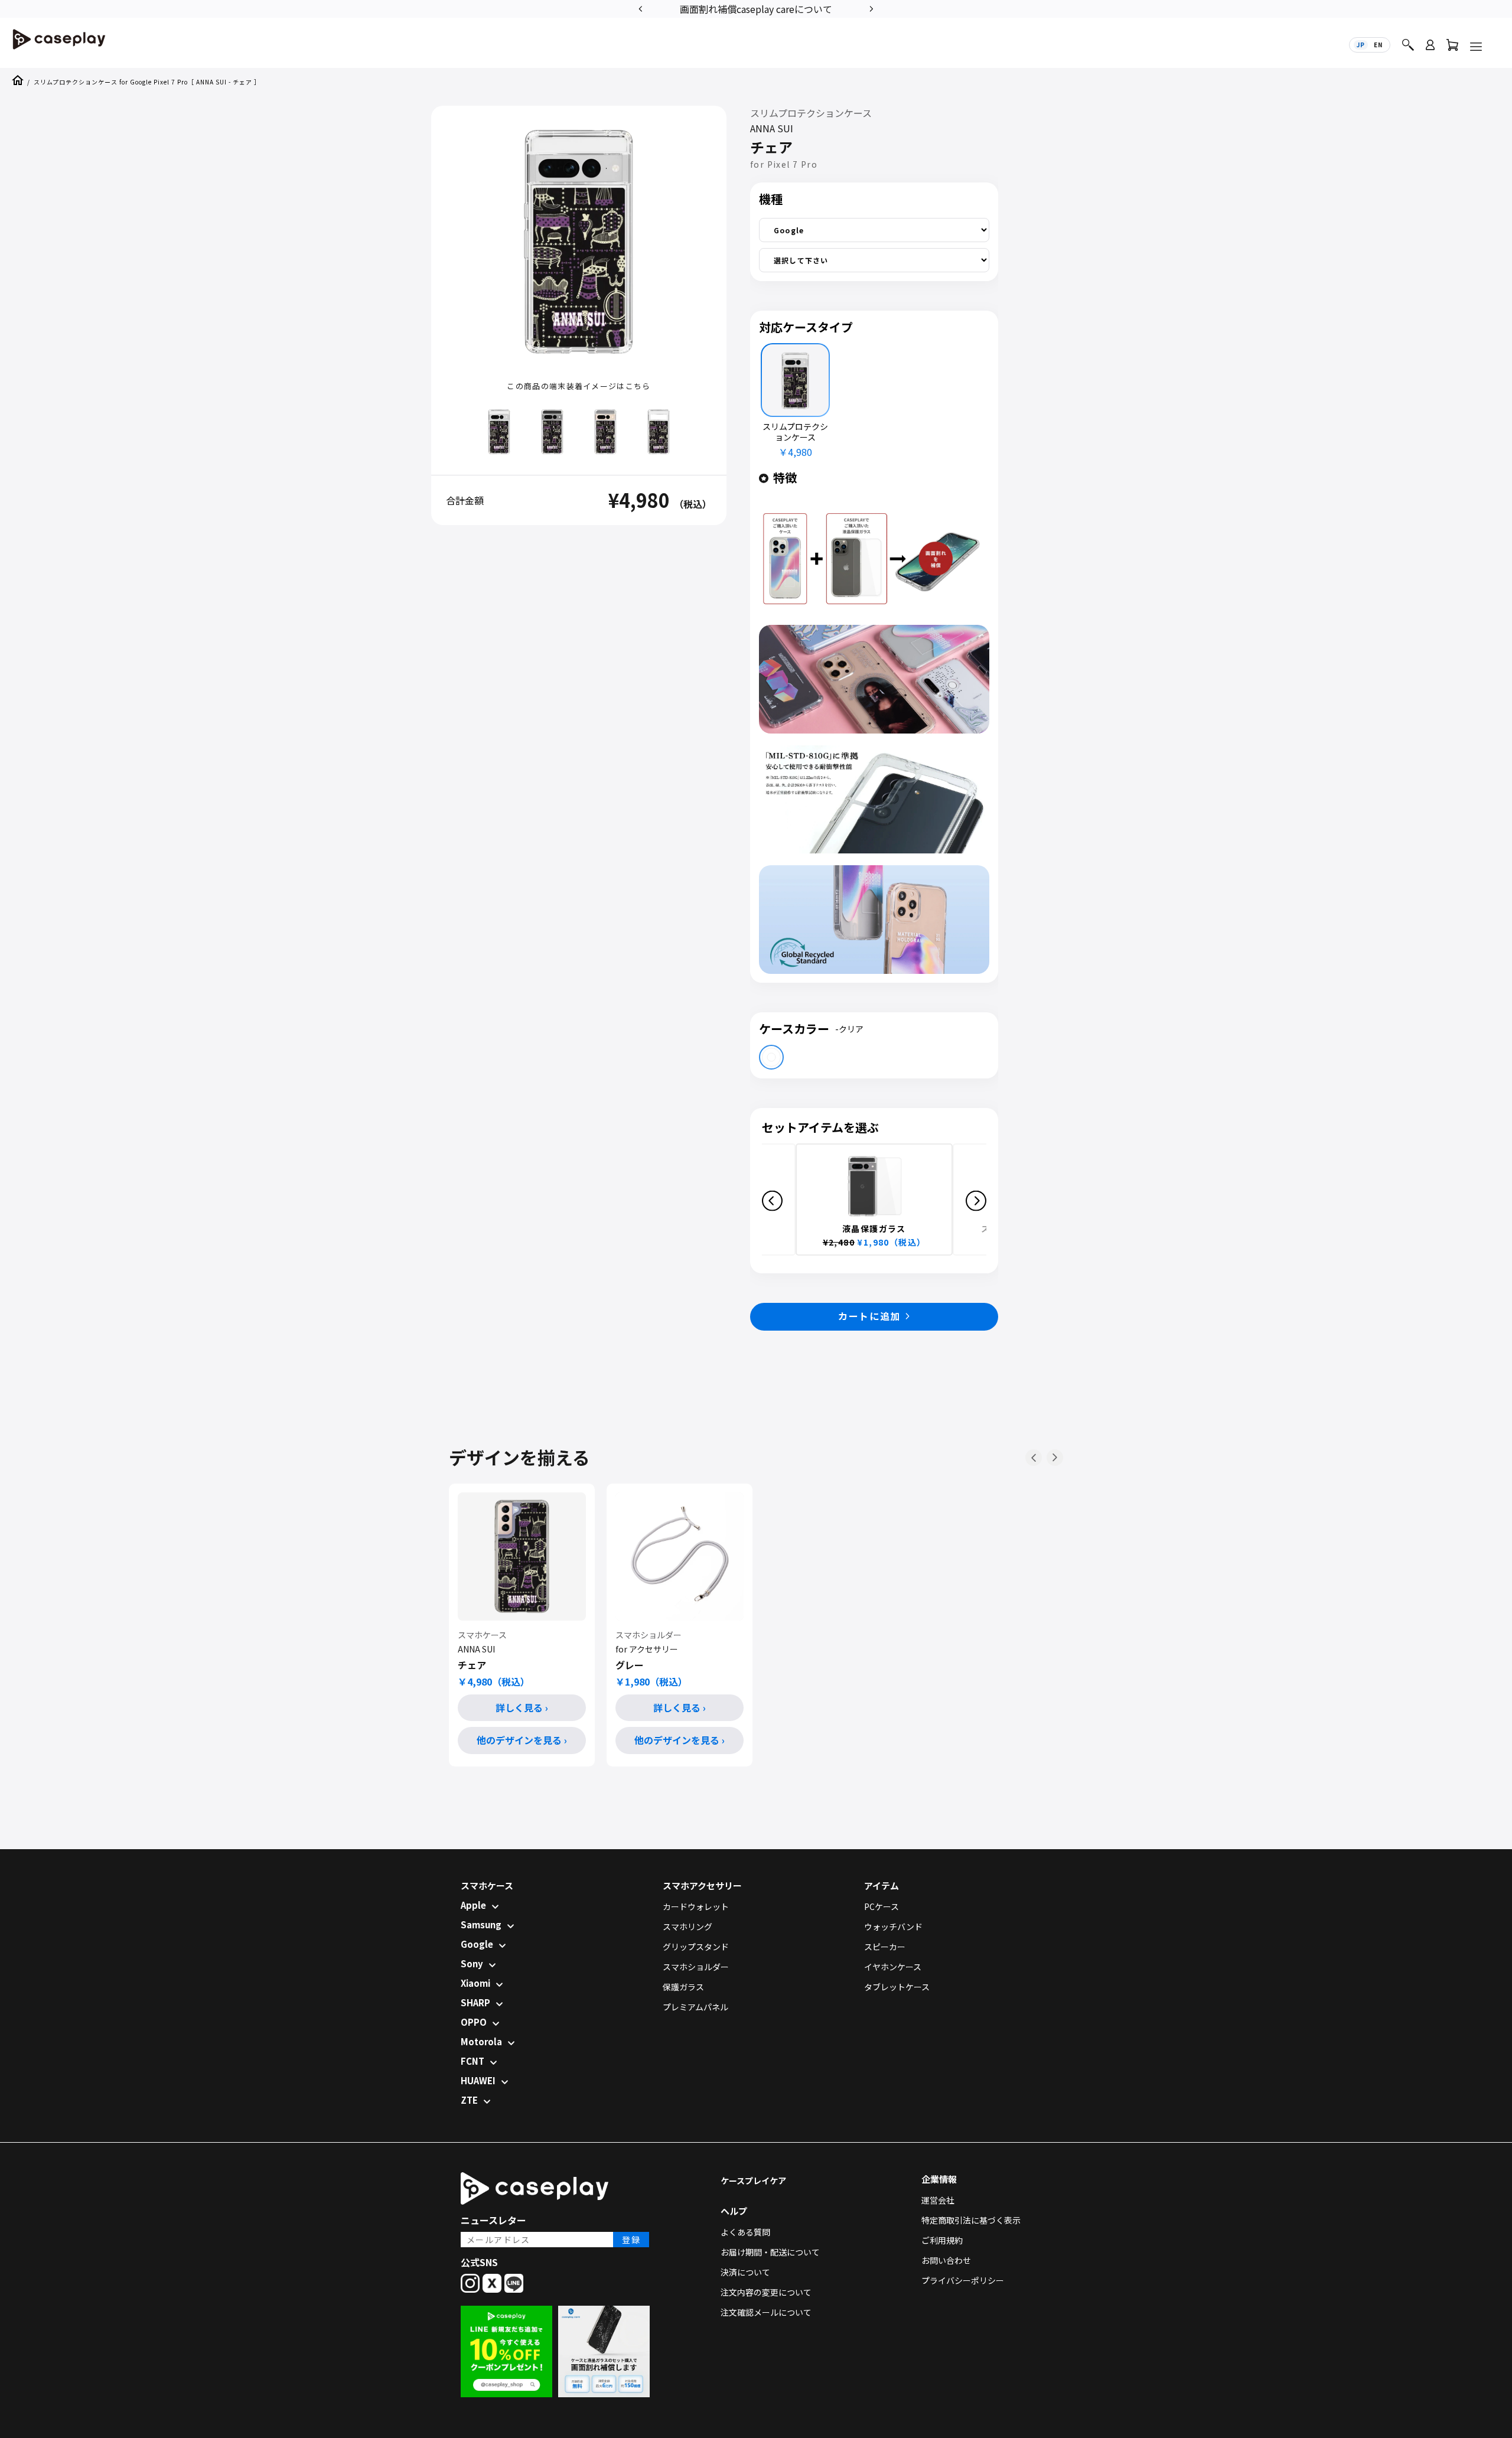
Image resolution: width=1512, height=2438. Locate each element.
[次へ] (1055, 1458)
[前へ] (1034, 1458)
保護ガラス (683, 1987)
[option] (756, 8)
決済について (745, 2272)
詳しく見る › (522, 1707)
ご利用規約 (942, 2240)
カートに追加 (869, 1316)
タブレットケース (897, 1987)
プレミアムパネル (695, 2007)
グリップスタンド (696, 1947)
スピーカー (885, 1947)
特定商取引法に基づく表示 (971, 2220)
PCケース (882, 1906)
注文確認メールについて (766, 2312)
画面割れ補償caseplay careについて (756, 9)
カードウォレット (696, 1906)
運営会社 (938, 2200)
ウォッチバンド (893, 1927)
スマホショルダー (696, 1967)
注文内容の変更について (766, 2292)
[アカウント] (1430, 50)
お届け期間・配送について (770, 2252)
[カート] (1452, 48)
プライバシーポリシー (963, 2280)
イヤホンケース (893, 1967)
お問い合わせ (946, 2260)
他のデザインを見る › (522, 1740)
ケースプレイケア (753, 2180)
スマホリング (687, 1927)
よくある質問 (745, 2232)
